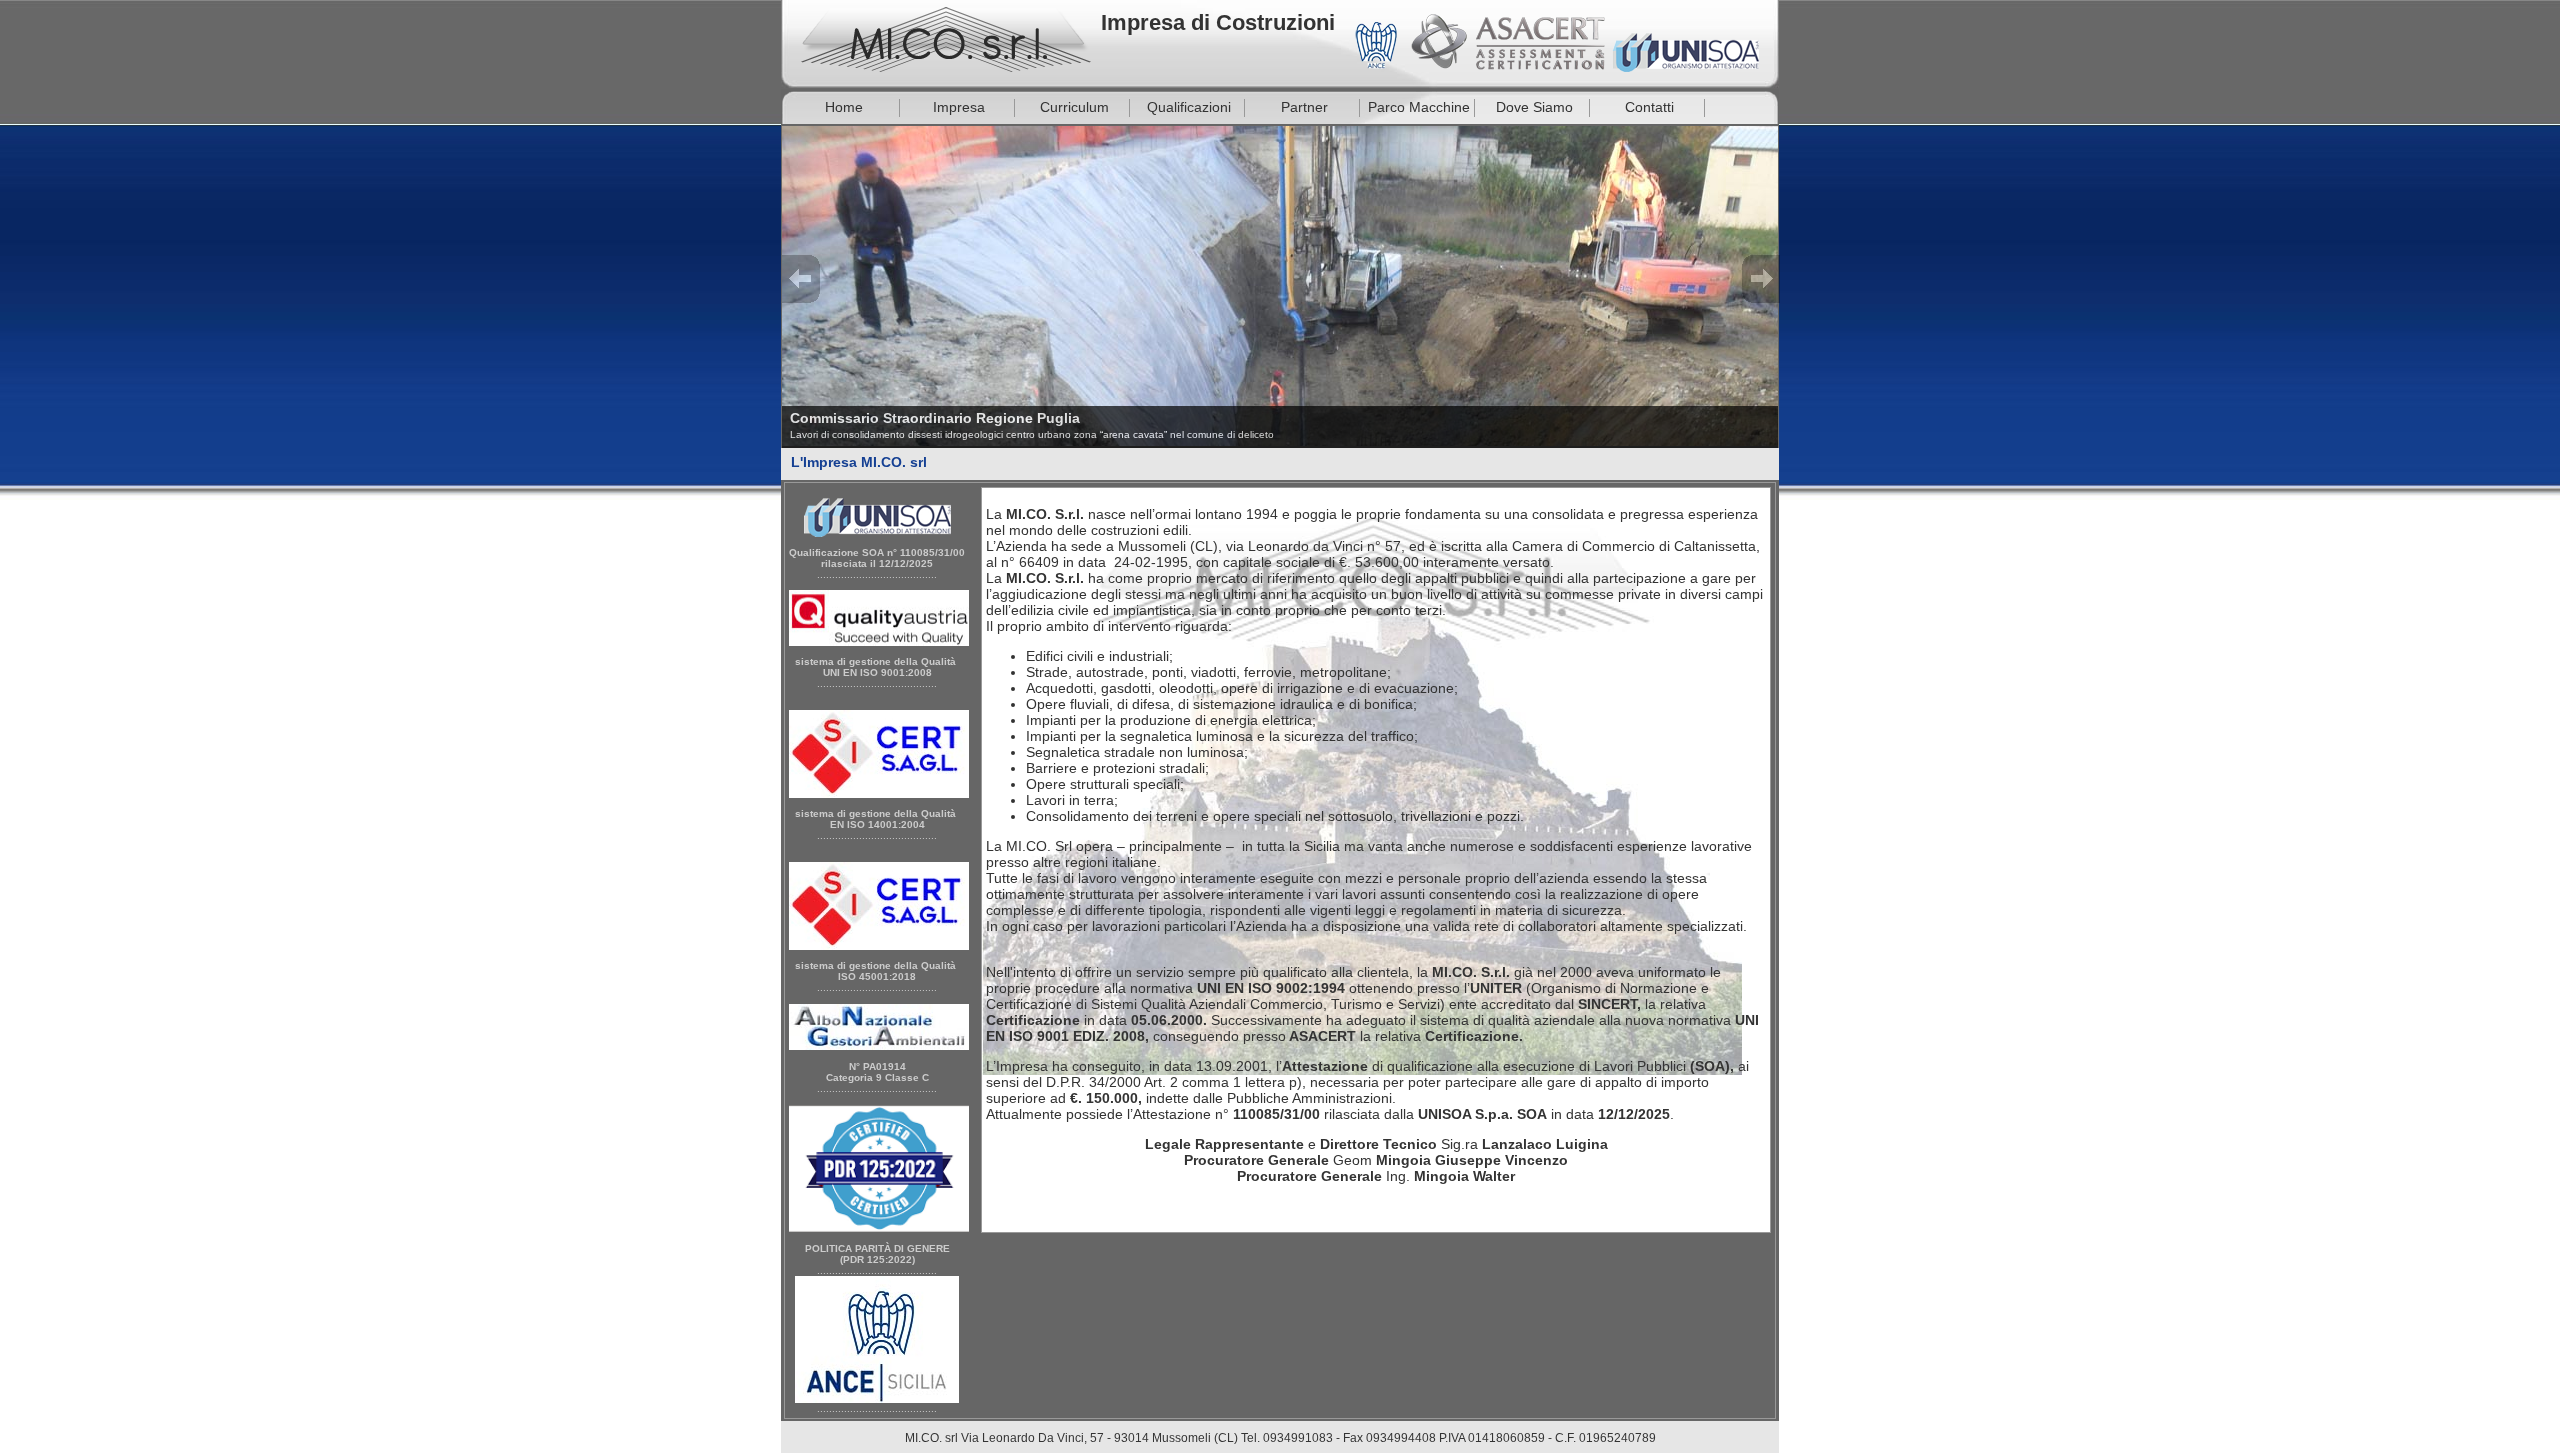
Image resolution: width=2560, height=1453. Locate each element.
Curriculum (1074, 107)
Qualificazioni (1189, 107)
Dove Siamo (1534, 107)
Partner (1304, 107)
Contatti (1649, 107)
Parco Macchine (1419, 107)
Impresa (959, 107)
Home (844, 107)
